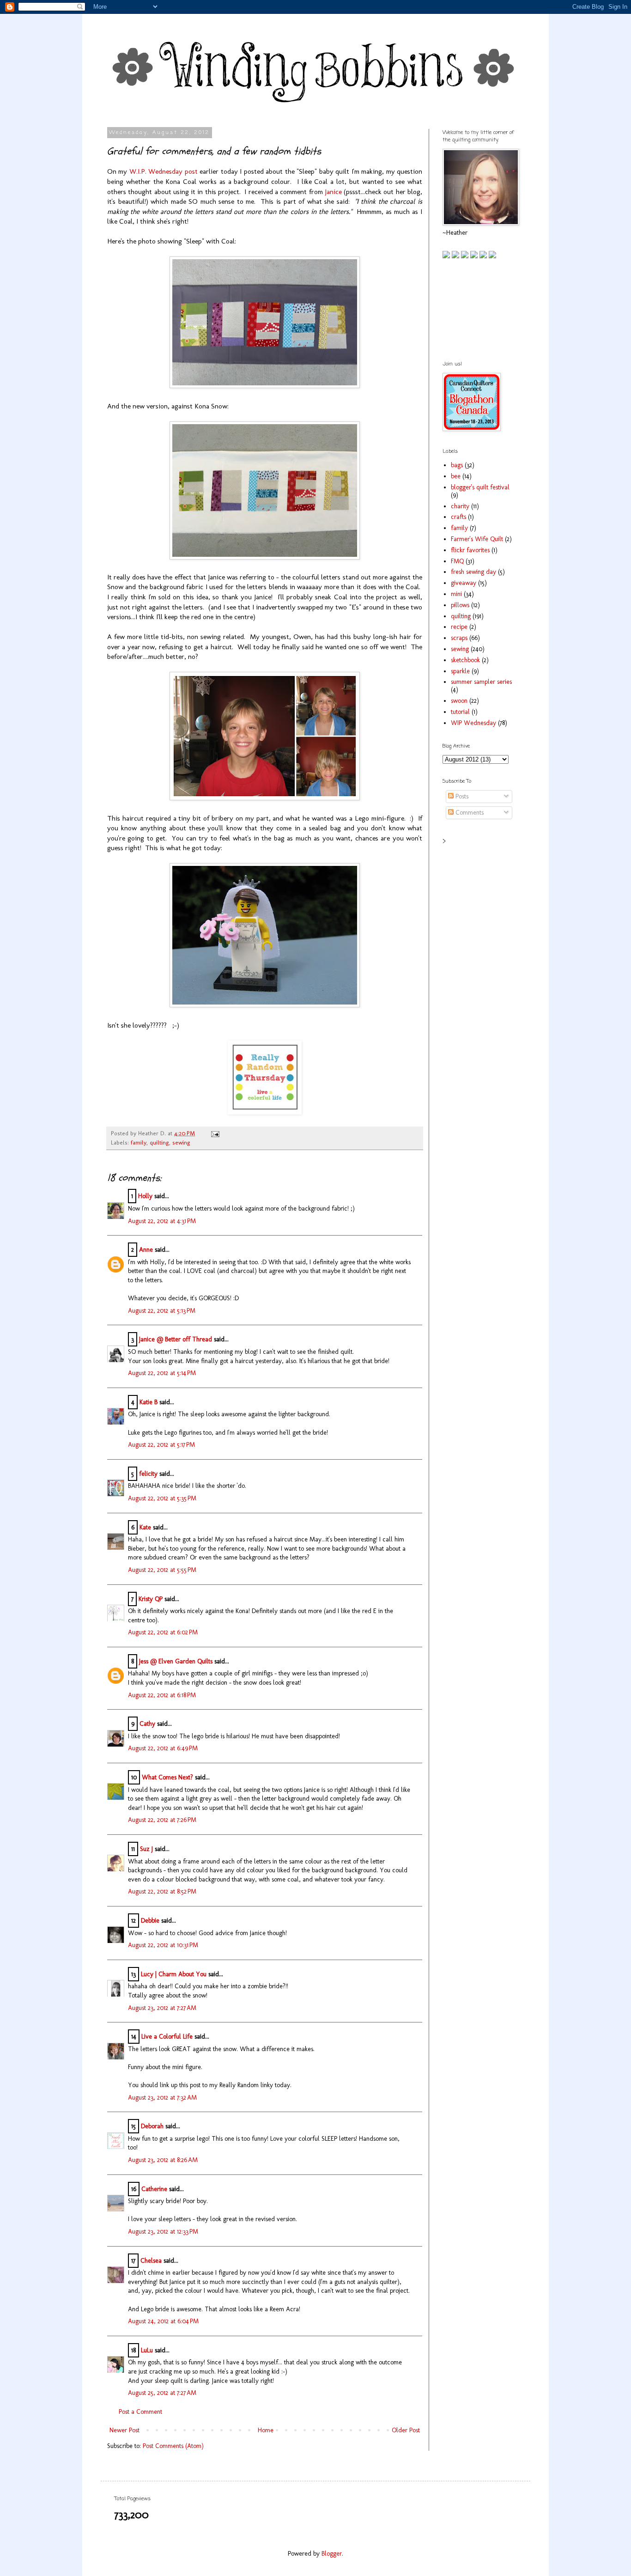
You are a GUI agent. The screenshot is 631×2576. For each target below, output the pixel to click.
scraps (459, 638)
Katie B (149, 1402)
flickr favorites (470, 550)
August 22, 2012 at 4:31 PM (162, 1221)
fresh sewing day (473, 572)
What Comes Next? (167, 1777)
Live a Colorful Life (167, 2037)
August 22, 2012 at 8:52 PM (162, 1891)
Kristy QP (151, 1599)
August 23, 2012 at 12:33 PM (163, 2232)
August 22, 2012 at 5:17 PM (161, 1445)
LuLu (147, 2350)
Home (266, 2430)
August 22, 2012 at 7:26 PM (162, 1820)
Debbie (150, 1921)
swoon (459, 701)
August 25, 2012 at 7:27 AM (162, 2393)
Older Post (406, 2430)
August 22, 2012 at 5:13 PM (162, 1311)
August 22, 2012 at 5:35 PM (162, 1498)
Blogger (332, 2554)
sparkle (460, 671)
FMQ (457, 561)
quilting (159, 1142)
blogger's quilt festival (480, 487)
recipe (459, 627)
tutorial (460, 712)
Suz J (146, 1849)
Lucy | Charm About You (174, 1974)
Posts (461, 796)
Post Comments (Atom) (173, 2446)
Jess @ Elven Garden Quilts (176, 1661)
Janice (333, 192)
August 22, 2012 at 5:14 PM (162, 1373)
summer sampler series (481, 682)
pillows (460, 605)
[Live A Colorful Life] (265, 1112)
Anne (146, 1250)
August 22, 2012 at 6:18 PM (162, 1695)
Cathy (147, 1724)
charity (460, 506)
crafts (458, 517)
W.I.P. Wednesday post (164, 171)
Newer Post (124, 2430)
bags (457, 465)
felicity (148, 1474)
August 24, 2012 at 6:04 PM (163, 2321)
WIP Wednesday (473, 723)
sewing (181, 1142)
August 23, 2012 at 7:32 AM (162, 2098)
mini (456, 594)
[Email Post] (214, 1133)
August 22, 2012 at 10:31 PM (163, 1945)
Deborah (152, 2126)
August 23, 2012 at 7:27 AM (162, 2008)
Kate (145, 1527)
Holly (145, 1196)
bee (456, 476)
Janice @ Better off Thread (176, 1339)
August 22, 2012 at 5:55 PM (162, 1570)
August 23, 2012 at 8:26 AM (163, 2160)
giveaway (464, 583)
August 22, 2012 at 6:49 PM (163, 1748)
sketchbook (465, 660)
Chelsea (151, 2261)
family (139, 1142)
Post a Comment (140, 2412)
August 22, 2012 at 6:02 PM (163, 1632)
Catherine (154, 2189)
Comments (469, 813)
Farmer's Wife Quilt (477, 539)
